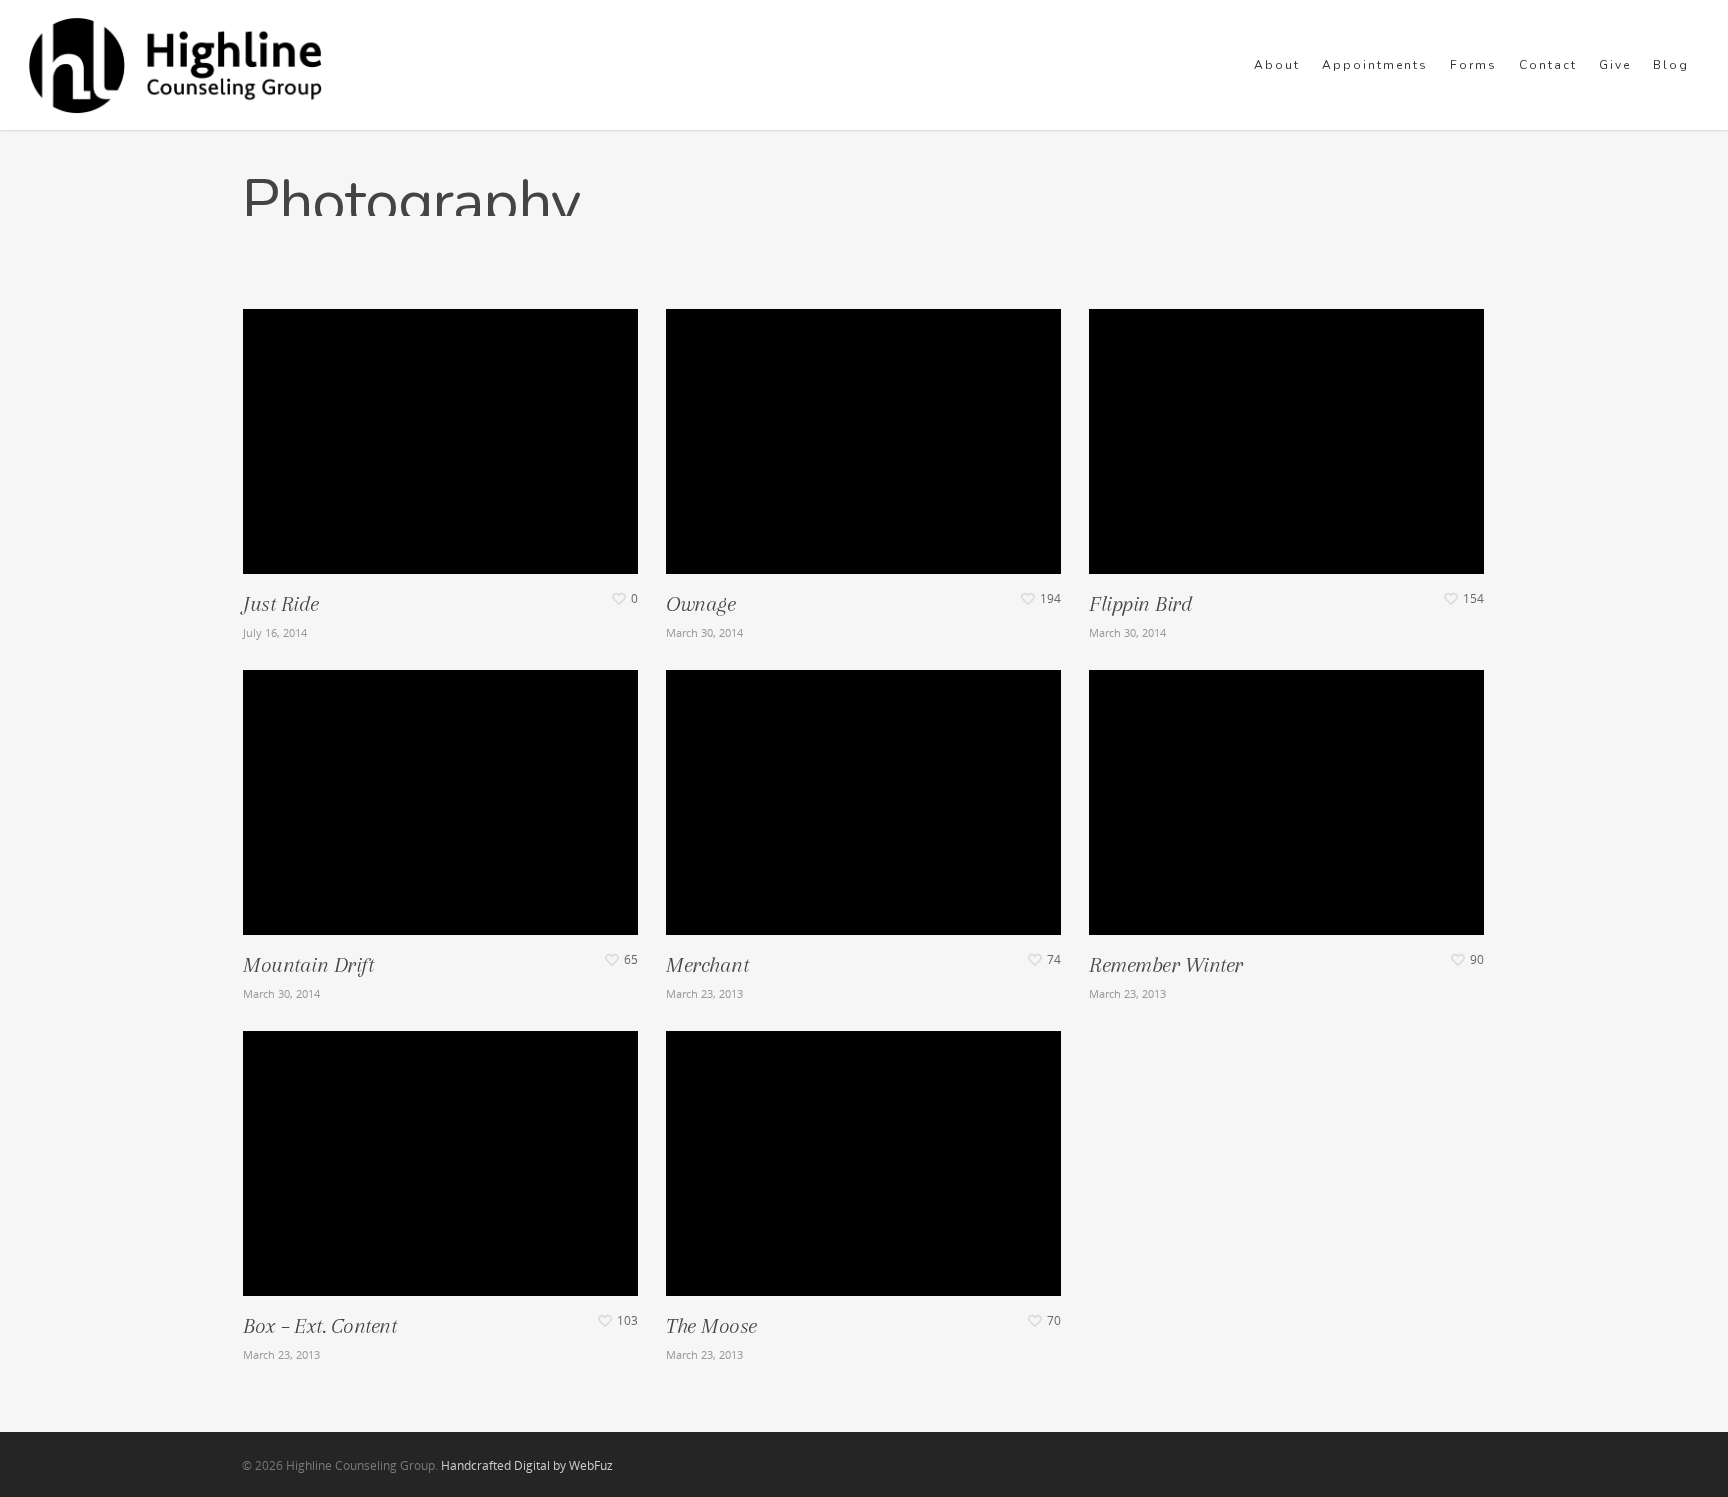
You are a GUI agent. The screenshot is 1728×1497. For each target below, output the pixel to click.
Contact (1548, 65)
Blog (1671, 65)
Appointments (1375, 65)
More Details (440, 426)
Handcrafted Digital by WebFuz (527, 1465)
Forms (1473, 65)
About (1277, 65)
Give (1615, 65)
